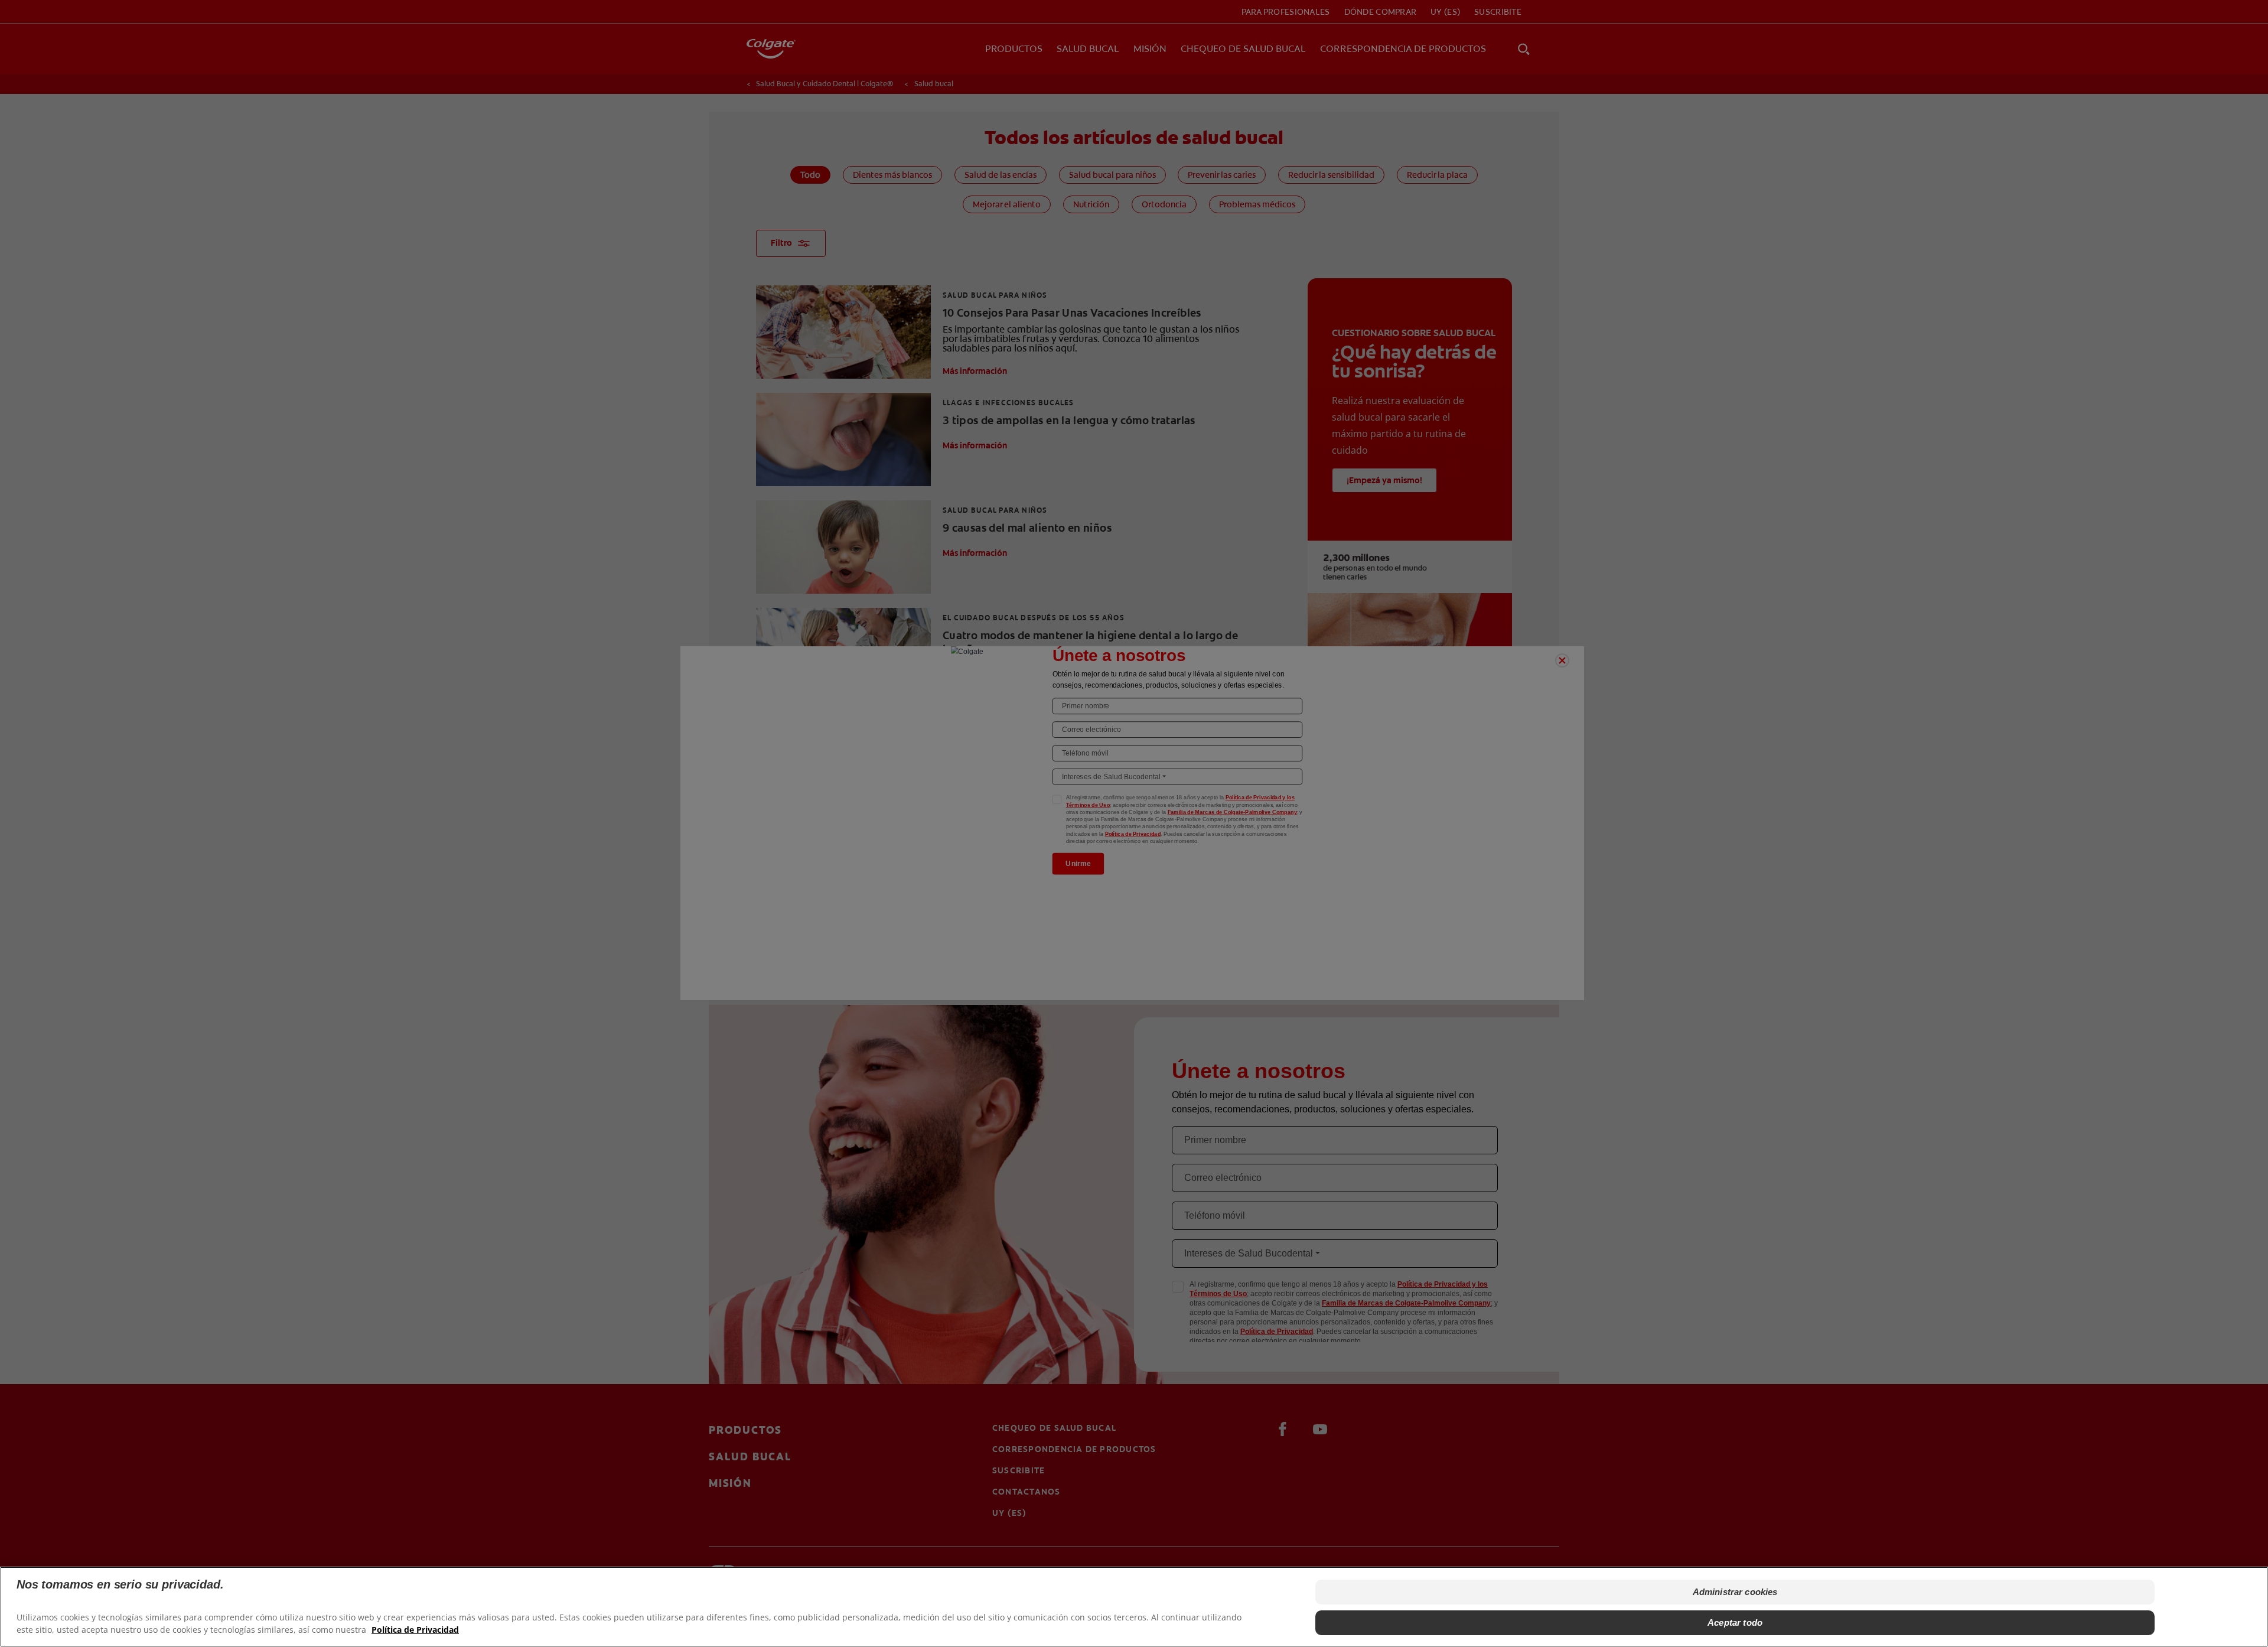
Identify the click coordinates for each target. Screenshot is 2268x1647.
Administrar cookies (1735, 1592)
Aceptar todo (1735, 1622)
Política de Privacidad (415, 1630)
